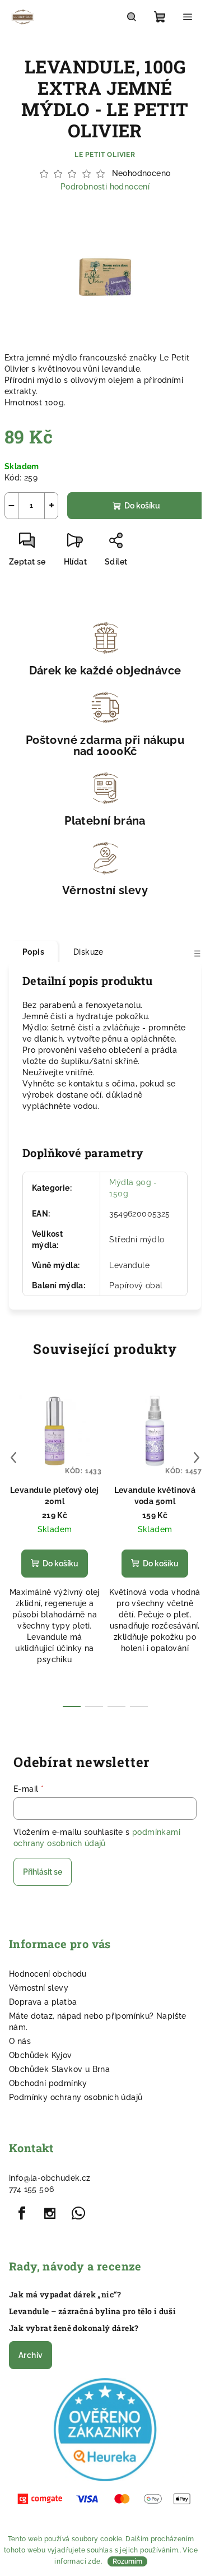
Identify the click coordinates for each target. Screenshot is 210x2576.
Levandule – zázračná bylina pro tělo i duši (92, 2311)
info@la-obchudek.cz (50, 2178)
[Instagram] (50, 2213)
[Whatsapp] (78, 2213)
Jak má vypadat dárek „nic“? (65, 2295)
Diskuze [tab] (88, 952)
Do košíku (142, 506)
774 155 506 (31, 2189)
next (197, 1458)
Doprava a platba (43, 2002)
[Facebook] (22, 2213)
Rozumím (127, 2561)
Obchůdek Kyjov (41, 2055)
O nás (20, 2041)
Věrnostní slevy (39, 1988)
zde (94, 2561)
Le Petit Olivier (105, 155)
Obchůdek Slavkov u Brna (59, 2069)
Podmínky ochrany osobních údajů (76, 2097)
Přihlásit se (43, 1872)
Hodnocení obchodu (48, 1974)
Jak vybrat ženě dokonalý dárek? (74, 2328)
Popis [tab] (33, 952)
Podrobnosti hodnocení (105, 187)
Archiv (31, 2355)
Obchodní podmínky (48, 2083)
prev (13, 1458)
